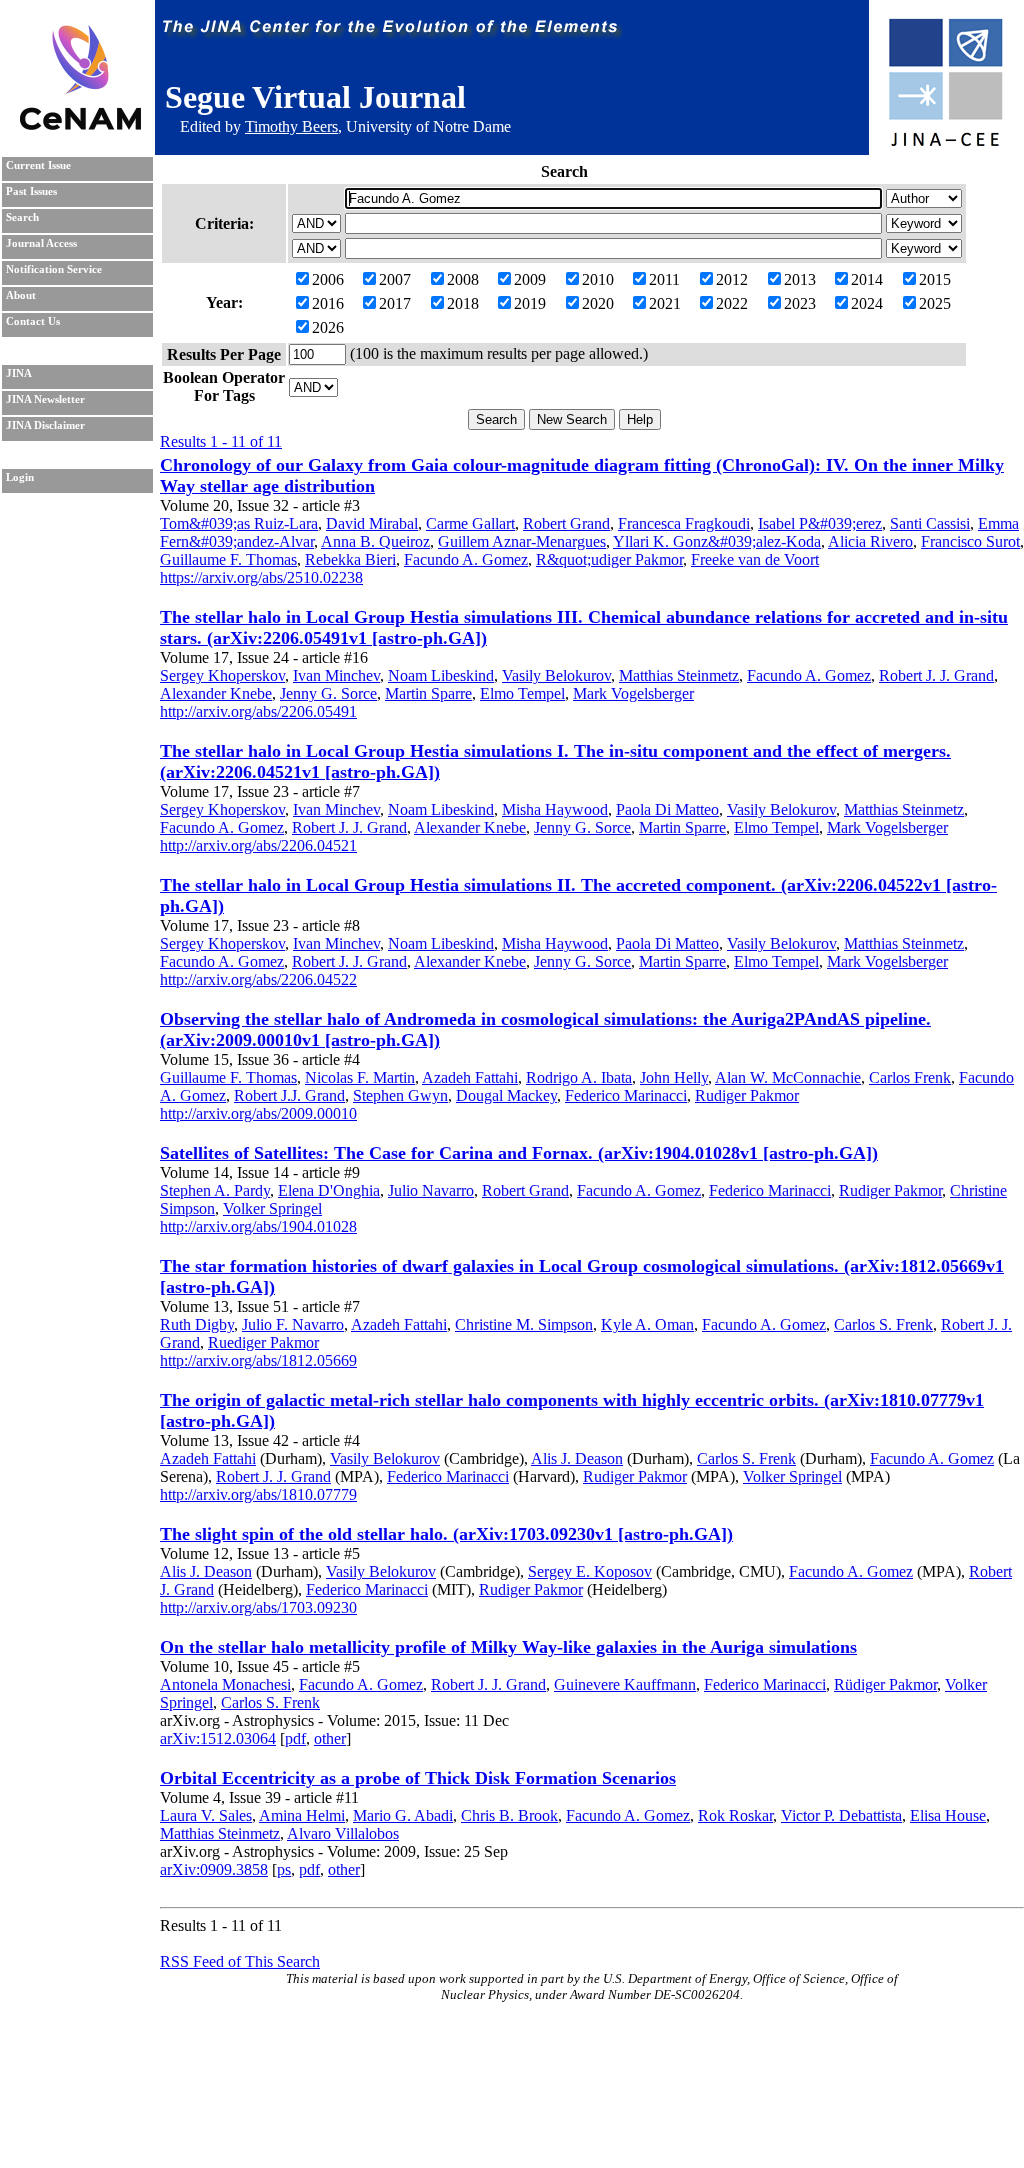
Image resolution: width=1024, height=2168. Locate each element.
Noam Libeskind (441, 675)
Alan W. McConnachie (788, 1077)
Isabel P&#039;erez (820, 523)
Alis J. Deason (577, 1458)
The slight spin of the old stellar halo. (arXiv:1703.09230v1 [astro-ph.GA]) (446, 1534)
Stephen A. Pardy (215, 1190)
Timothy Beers (291, 126)
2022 (732, 303)
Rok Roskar (735, 1815)
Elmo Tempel (522, 693)
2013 (800, 279)
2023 (800, 303)
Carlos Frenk (910, 1077)
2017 (395, 303)
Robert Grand (566, 523)
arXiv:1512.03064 (218, 1738)
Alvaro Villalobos (343, 1833)
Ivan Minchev (336, 675)
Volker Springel (272, 1208)
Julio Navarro (431, 1190)
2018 (463, 303)
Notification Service (54, 269)
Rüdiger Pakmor (885, 1684)
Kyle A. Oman (647, 1324)
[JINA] (945, 142)
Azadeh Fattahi (470, 1077)
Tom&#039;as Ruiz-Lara (239, 523)
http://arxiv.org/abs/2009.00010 (258, 1113)
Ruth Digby (197, 1324)
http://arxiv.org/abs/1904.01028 (258, 1226)
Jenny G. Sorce (328, 693)
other (330, 1738)
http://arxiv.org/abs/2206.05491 (258, 711)
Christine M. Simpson (524, 1324)
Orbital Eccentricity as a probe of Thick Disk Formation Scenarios (418, 1778)
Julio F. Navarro (293, 1324)
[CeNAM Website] (80, 124)
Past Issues (31, 191)
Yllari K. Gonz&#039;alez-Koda (717, 541)
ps (284, 1869)
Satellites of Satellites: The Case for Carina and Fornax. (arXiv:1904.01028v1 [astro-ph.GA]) (519, 1153)
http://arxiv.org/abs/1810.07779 (258, 1494)
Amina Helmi (302, 1815)
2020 (598, 303)
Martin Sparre (428, 693)
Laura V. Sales (206, 1815)
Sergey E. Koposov (590, 1571)
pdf (295, 1738)
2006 (328, 279)
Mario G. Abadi (403, 1815)
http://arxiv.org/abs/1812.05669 (258, 1360)
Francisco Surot (970, 541)
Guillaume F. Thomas (228, 559)
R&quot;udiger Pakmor (609, 559)
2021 (665, 303)
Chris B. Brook (509, 1815)
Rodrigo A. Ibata (579, 1077)
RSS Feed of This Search (240, 1961)
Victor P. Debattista (841, 1815)
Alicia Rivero (870, 541)
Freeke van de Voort (755, 559)
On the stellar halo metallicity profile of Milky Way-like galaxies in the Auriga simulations (508, 1647)
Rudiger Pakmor (747, 1095)
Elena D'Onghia (329, 1190)
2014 (867, 279)
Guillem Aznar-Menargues (522, 541)
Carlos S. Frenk (883, 1324)
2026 (328, 327)
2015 (935, 279)
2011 (664, 279)
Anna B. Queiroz (375, 541)
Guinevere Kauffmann (625, 1684)
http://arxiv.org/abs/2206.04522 (258, 979)
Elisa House (948, 1815)
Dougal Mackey (506, 1095)
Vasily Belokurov (556, 675)
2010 (598, 279)
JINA (19, 373)
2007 (395, 279)
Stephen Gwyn (400, 1095)
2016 (328, 303)
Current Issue (38, 165)
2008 (463, 279)
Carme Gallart (470, 523)
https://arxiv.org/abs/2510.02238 (261, 577)
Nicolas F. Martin (360, 1077)
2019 (530, 303)
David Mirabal (372, 523)
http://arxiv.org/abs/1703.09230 (258, 1607)
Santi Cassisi (930, 523)
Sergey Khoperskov (222, 675)
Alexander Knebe (216, 693)
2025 (935, 303)
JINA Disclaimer (45, 425)
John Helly (674, 1077)
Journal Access (41, 243)
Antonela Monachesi (225, 1684)
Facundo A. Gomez (466, 559)
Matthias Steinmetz (679, 675)
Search (22, 217)
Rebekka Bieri (350, 559)
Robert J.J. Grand (289, 1095)
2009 (530, 279)
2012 (732, 279)
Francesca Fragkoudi (684, 523)
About (21, 295)
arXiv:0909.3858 (214, 1869)
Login (20, 477)
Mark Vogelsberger (633, 693)
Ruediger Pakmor (263, 1342)
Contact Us (33, 321)
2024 (867, 303)
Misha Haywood (555, 809)
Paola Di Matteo (667, 809)
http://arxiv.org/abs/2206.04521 (258, 845)
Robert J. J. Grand (936, 675)
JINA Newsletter (45, 399)
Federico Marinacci (626, 1095)
